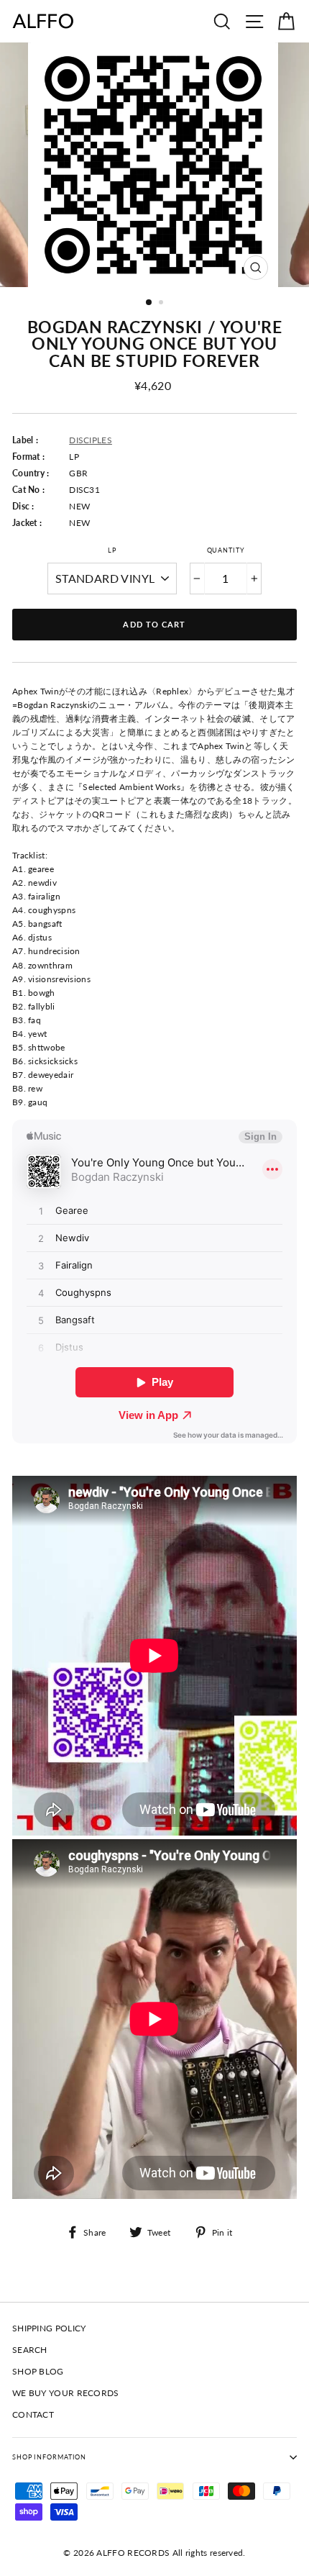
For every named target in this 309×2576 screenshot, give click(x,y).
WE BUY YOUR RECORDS (66, 2393)
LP (112, 550)
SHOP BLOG (38, 2371)
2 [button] (162, 304)
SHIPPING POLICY (49, 2328)
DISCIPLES (91, 440)
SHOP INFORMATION (49, 2457)
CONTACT (33, 2414)
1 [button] (149, 303)
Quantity (226, 550)
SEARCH (30, 2350)
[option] (154, 165)
